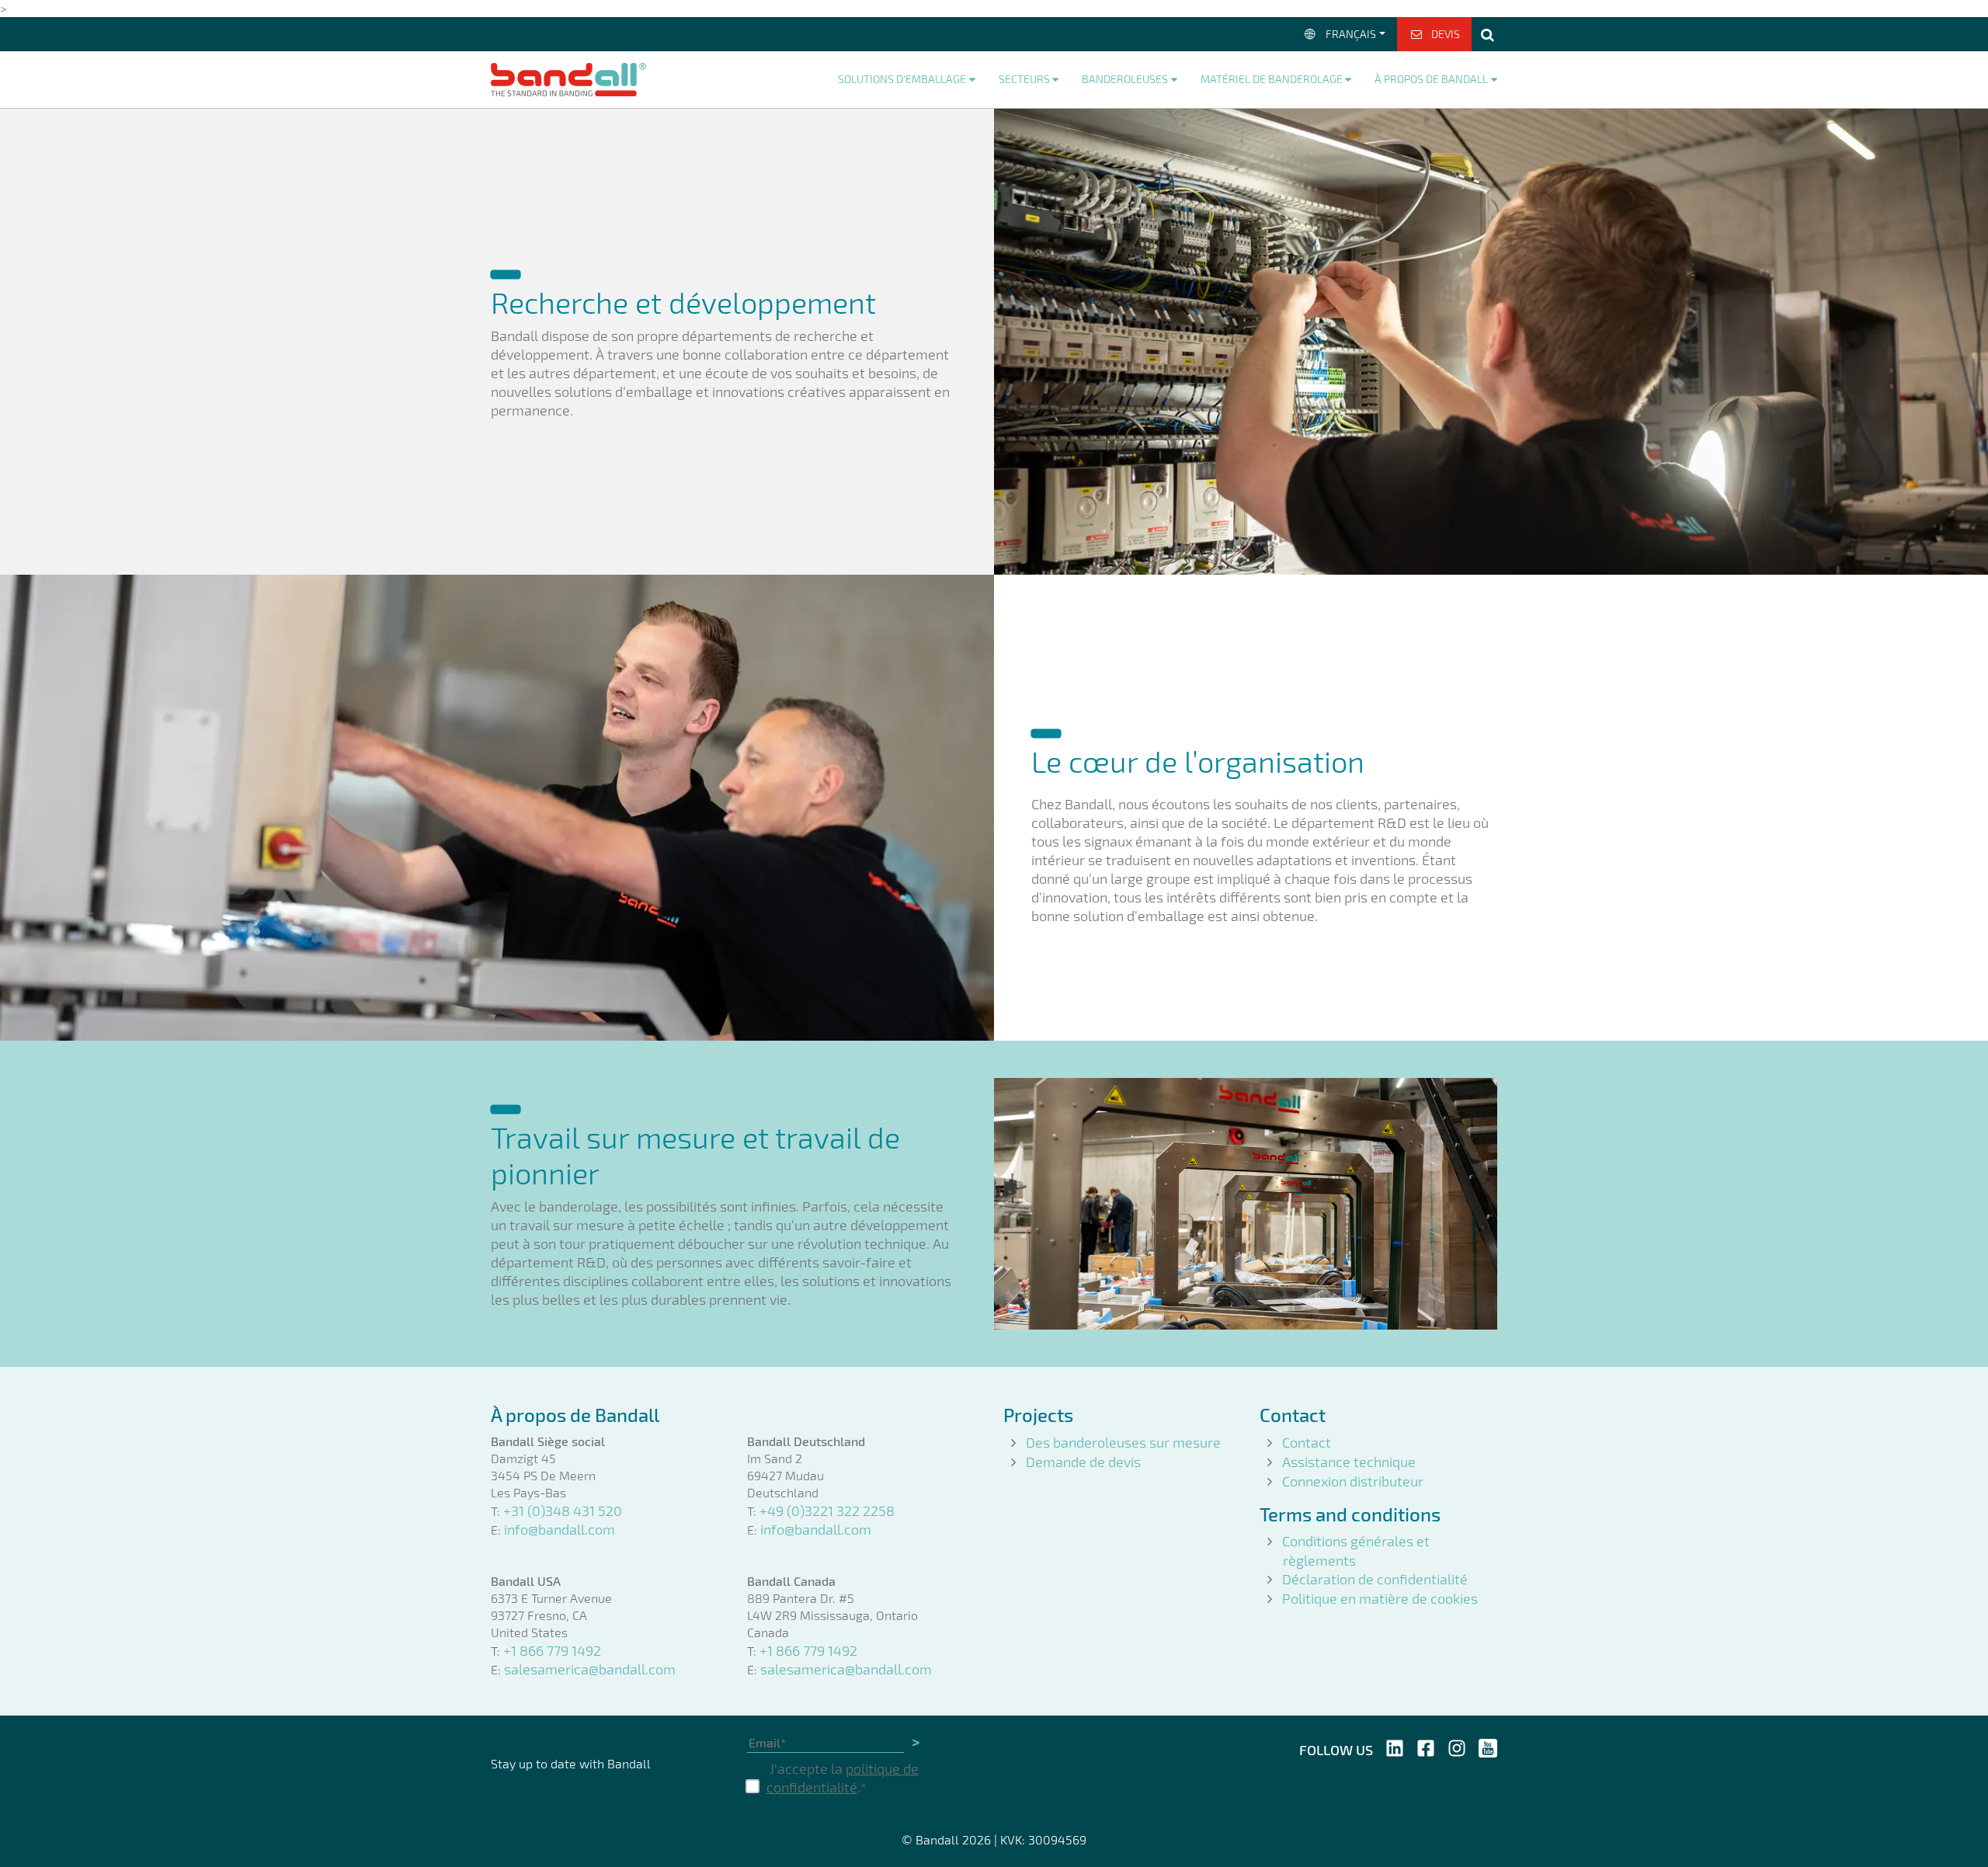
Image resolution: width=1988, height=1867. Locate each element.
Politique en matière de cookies (1380, 1598)
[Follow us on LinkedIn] (1395, 1747)
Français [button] (1351, 34)
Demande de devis (1083, 1462)
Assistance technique (1349, 1462)
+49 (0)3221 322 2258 (827, 1511)
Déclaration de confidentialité (1375, 1579)
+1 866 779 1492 (552, 1650)
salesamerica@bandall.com (590, 1669)
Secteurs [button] (1024, 79)
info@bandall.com (560, 1529)
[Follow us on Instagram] (1457, 1747)
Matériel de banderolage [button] (1272, 79)
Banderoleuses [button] (1125, 79)
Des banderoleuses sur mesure (1123, 1442)
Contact (1307, 1442)
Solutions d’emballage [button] (902, 79)
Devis (1446, 34)
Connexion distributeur (1353, 1481)
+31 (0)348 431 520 (563, 1511)
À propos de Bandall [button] (1431, 79)
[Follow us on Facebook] (1426, 1747)
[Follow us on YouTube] (1488, 1747)
